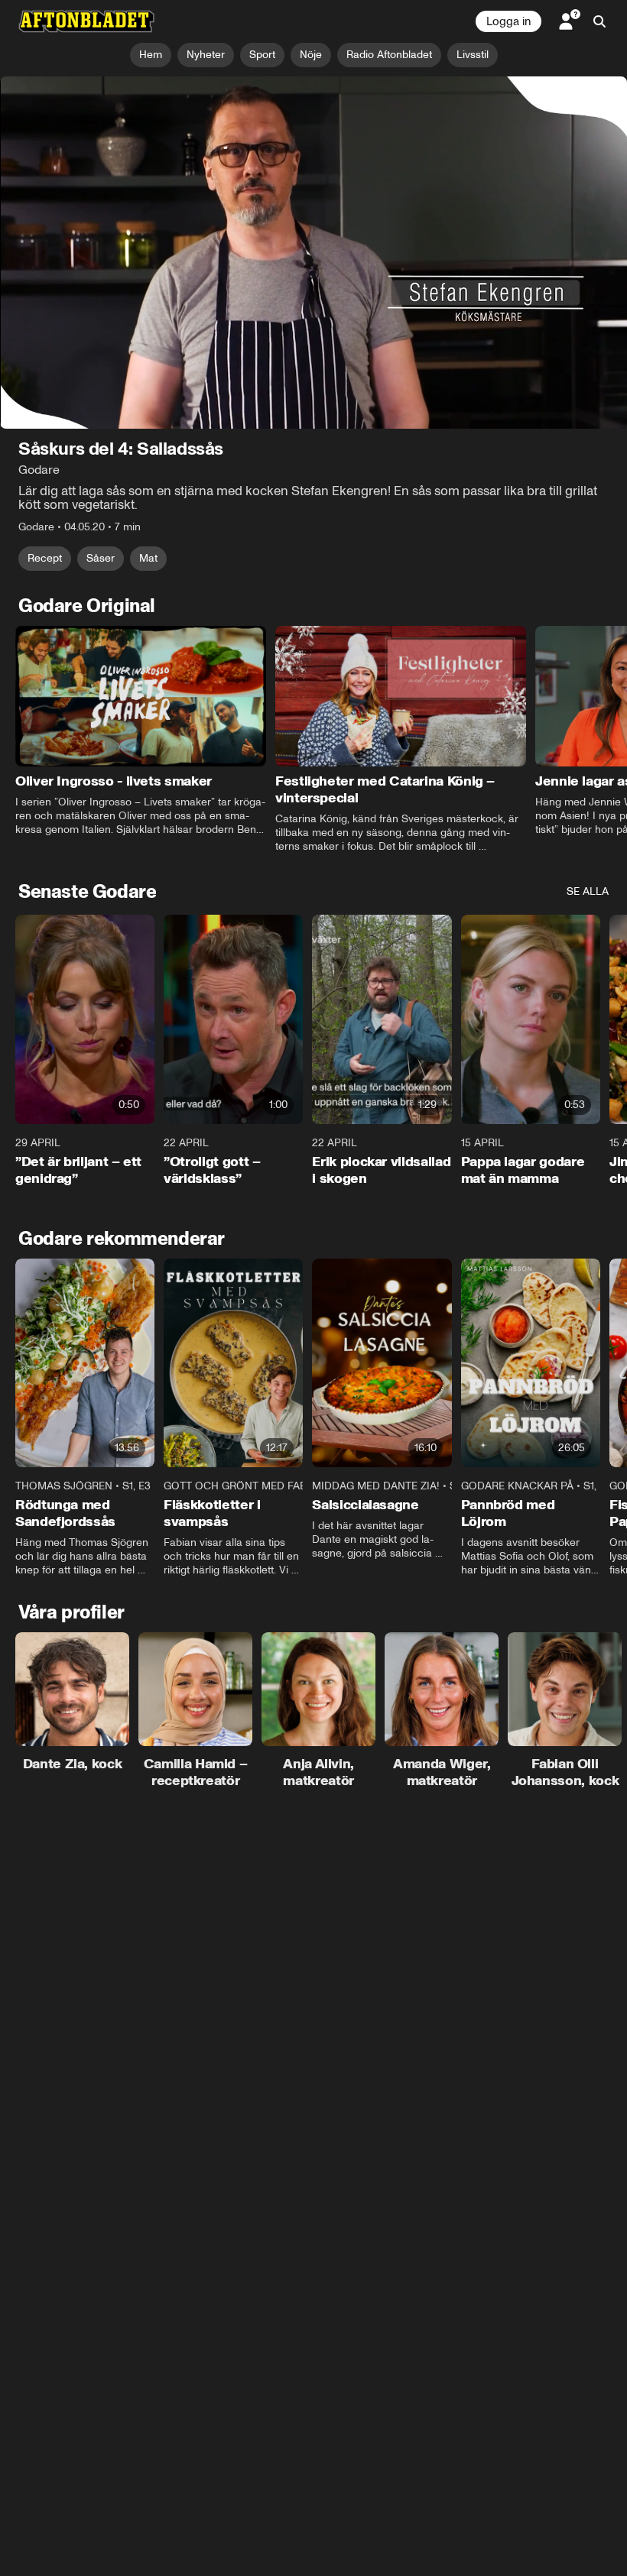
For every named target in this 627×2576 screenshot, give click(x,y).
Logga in (508, 21)
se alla (588, 892)
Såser (101, 558)
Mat (148, 558)
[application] (313, 253)
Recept (45, 558)
